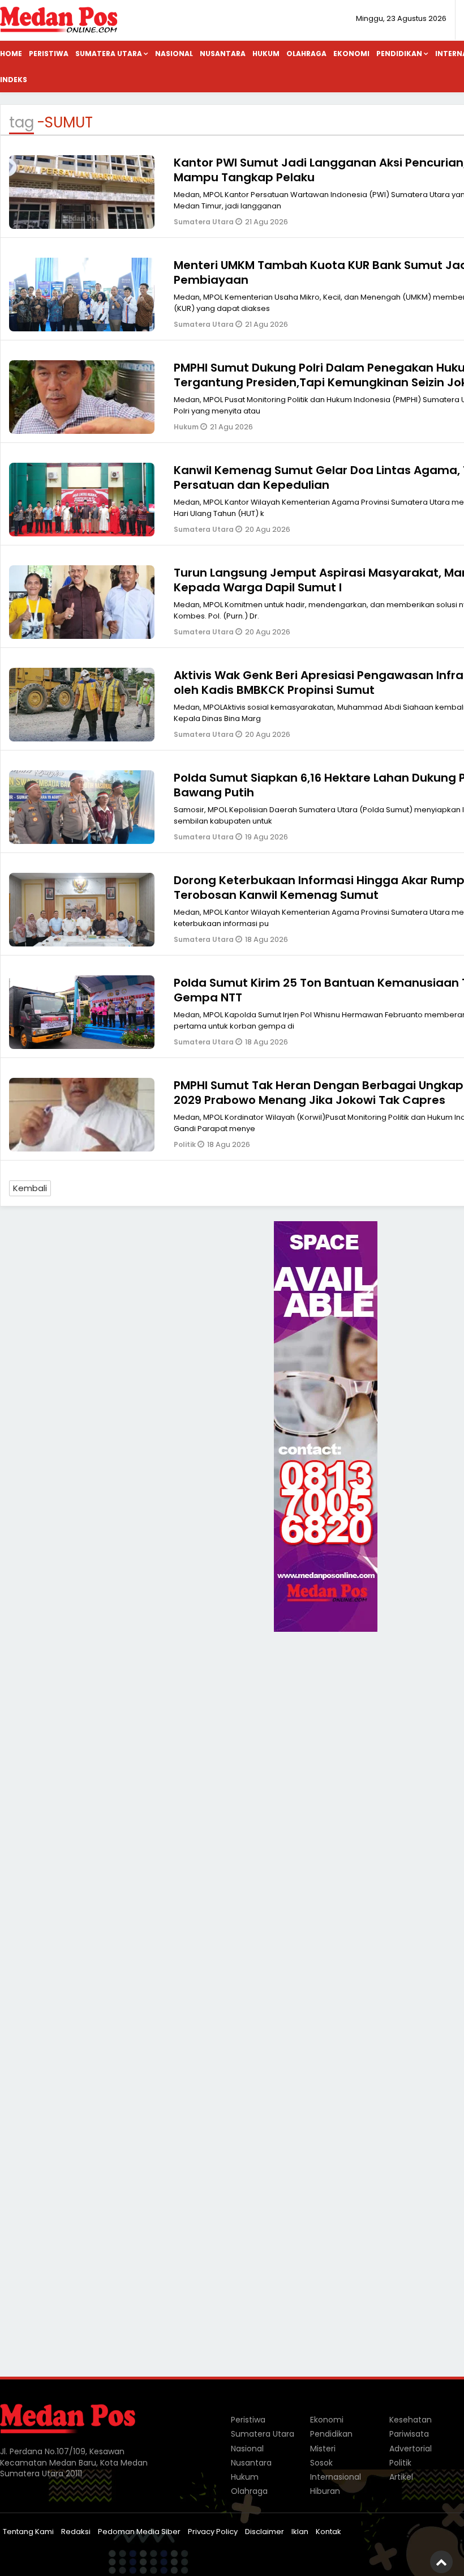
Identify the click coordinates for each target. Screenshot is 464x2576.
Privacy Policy (213, 2532)
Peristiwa (49, 54)
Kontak (328, 2532)
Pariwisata (409, 2434)
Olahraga (306, 54)
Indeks (14, 80)
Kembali (30, 1188)
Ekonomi (351, 54)
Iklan (300, 2532)
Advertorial (411, 2449)
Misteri (323, 2449)
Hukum (266, 54)
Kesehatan (411, 2420)
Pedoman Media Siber (139, 2532)
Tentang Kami (28, 2532)
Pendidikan (399, 54)
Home (11, 54)
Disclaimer (265, 2532)
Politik (186, 1144)
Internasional (336, 2477)
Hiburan (325, 2491)
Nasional (174, 54)
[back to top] (441, 2562)
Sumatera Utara (109, 54)
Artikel (401, 2477)
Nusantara (223, 54)
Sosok (321, 2463)
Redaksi (76, 2532)
